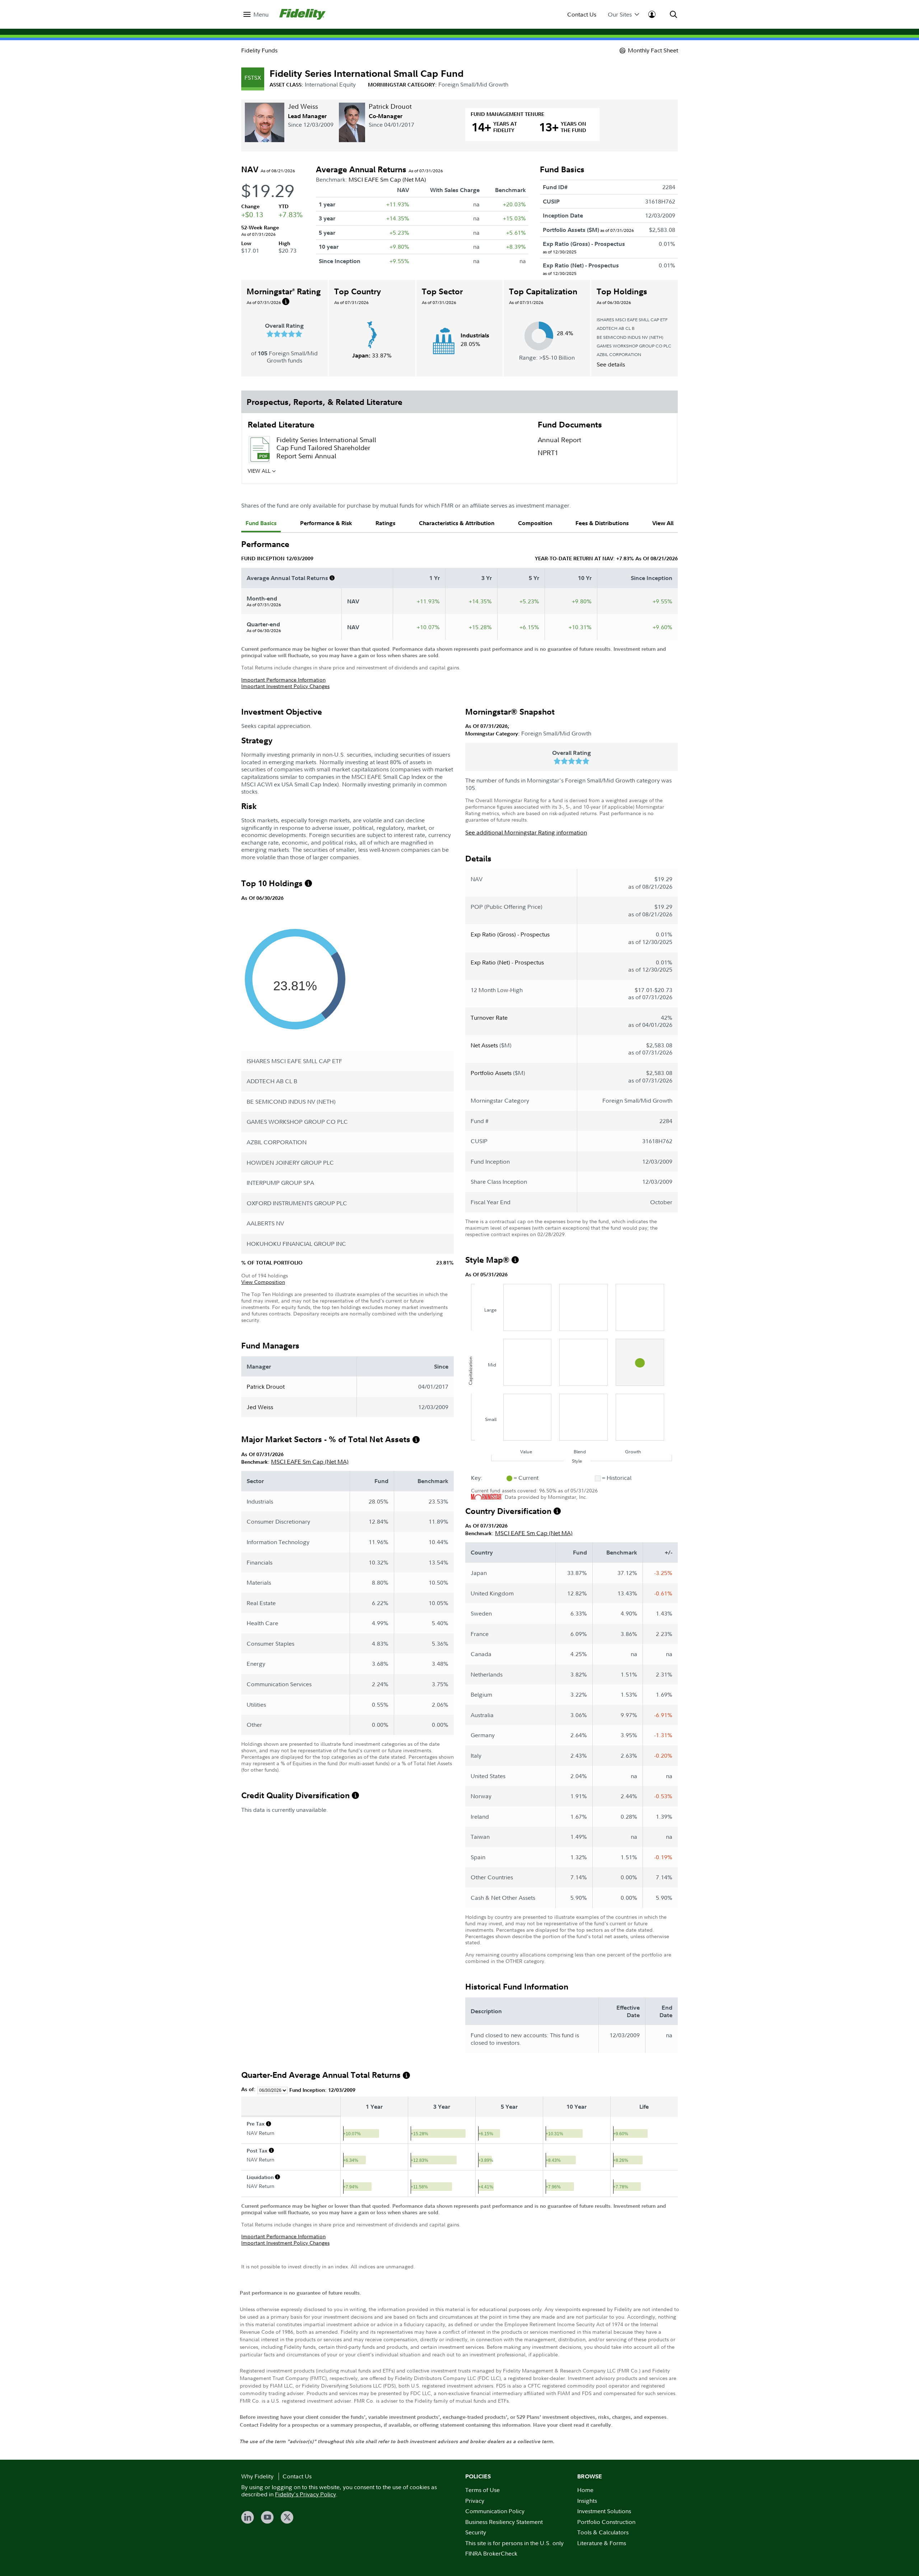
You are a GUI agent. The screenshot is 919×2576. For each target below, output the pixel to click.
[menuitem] (256, 15)
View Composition (263, 1282)
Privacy (475, 2501)
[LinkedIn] (248, 2517)
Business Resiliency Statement (504, 2522)
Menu (261, 15)
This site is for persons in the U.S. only (514, 2543)
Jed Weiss (303, 106)
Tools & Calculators (603, 2532)
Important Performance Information (283, 680)
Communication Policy (495, 2511)
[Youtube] (267, 2517)
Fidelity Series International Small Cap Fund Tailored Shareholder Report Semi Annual (326, 448)
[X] (287, 2517)
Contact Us (582, 15)
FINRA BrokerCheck (491, 2553)
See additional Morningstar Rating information (526, 832)
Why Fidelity (257, 2476)
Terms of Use (482, 2490)
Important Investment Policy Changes (285, 686)
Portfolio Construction (606, 2522)
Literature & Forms (602, 2543)
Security (476, 2532)
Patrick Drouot (390, 106)
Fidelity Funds (259, 50)
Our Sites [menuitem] (620, 15)
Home (585, 2490)
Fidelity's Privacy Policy (305, 2494)
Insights (587, 2501)
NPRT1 (548, 453)
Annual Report (559, 440)
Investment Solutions (604, 2511)
